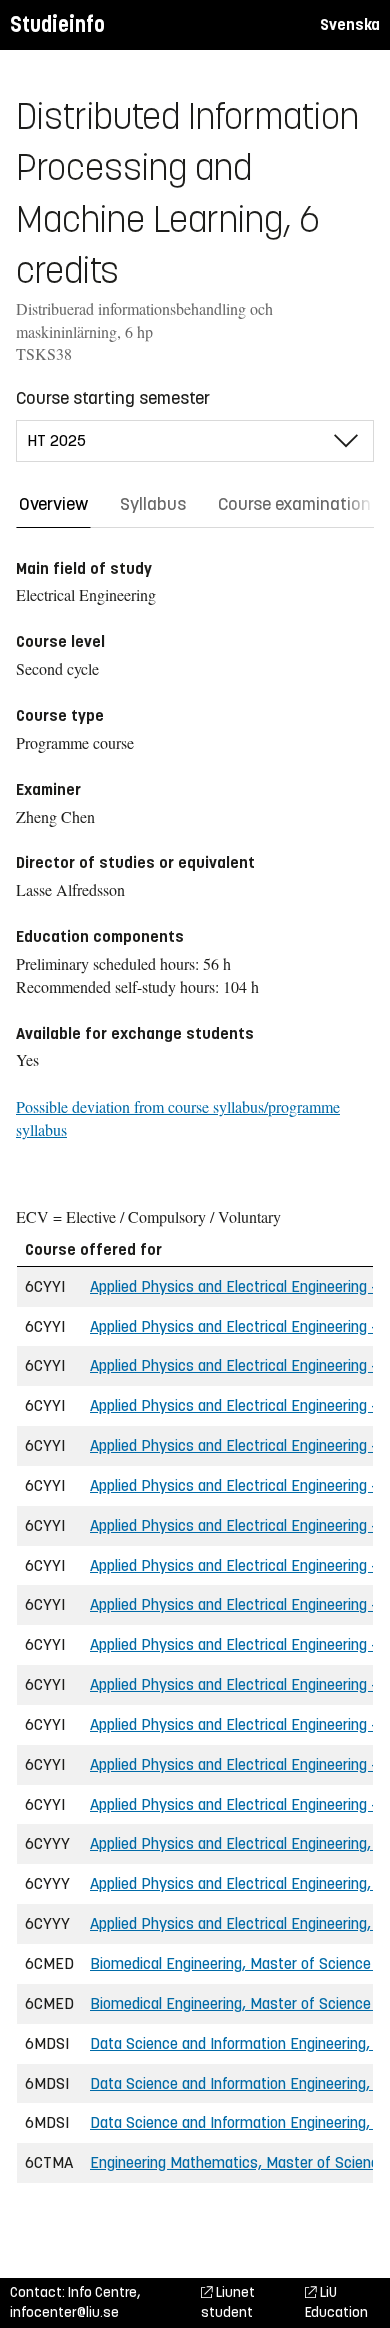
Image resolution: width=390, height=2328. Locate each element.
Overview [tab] (53, 504)
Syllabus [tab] (153, 504)
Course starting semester (113, 398)
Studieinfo (57, 24)
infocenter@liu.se (64, 2312)
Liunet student (228, 2302)
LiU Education (336, 2302)
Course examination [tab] (294, 504)
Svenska (350, 24)
